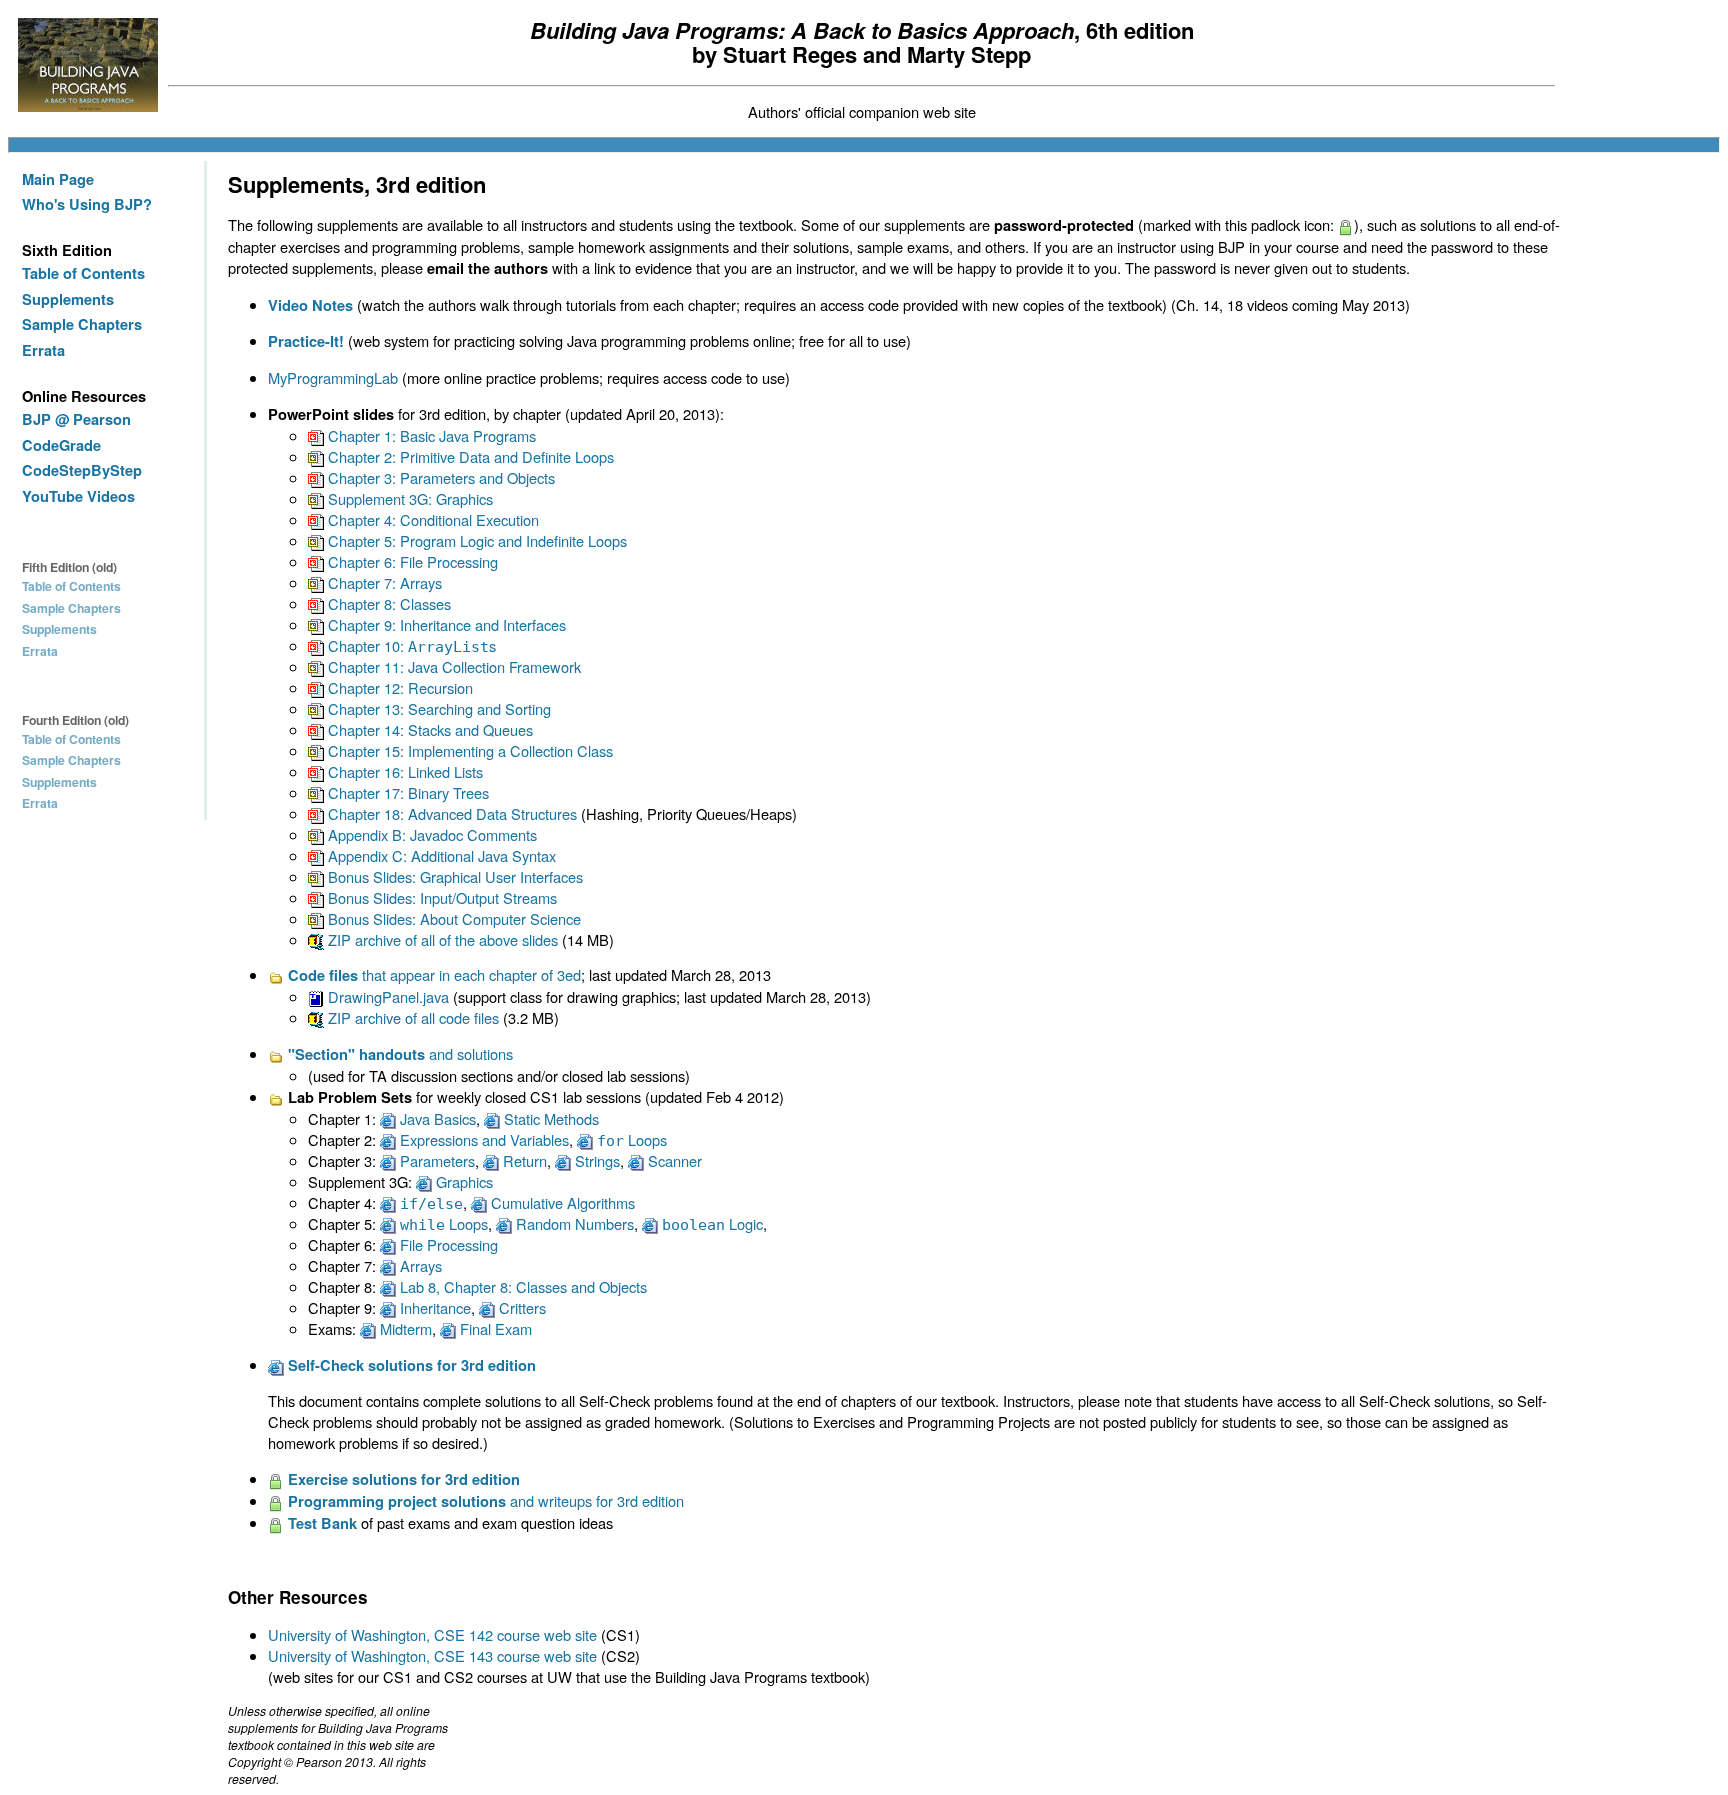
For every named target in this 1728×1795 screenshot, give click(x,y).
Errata (43, 350)
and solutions (400, 1053)
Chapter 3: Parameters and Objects (439, 477)
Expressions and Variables (482, 1139)
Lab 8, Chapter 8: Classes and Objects (521, 1286)
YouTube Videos (78, 496)
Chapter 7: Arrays (383, 582)
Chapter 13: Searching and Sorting (437, 708)
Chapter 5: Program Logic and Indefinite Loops (475, 540)
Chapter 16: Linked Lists (403, 771)
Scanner (673, 1160)
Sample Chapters (82, 324)
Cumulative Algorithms (561, 1202)
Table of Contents (83, 273)
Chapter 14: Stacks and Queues (428, 729)
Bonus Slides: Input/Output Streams (440, 897)
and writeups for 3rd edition (486, 1500)
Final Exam (494, 1328)
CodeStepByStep (82, 470)
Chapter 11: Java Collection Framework (452, 666)
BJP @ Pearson (76, 419)
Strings (595, 1160)
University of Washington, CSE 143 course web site (432, 1655)
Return (523, 1160)
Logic (712, 1223)
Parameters (435, 1160)
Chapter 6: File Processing (411, 561)
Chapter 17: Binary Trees (406, 792)
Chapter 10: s (410, 645)
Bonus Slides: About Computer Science (452, 918)
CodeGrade (61, 445)
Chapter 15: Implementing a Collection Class (468, 750)
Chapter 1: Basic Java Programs (430, 435)
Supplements (68, 299)
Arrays (419, 1265)
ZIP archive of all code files (411, 1017)
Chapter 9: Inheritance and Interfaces (445, 624)
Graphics (462, 1181)
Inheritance (433, 1307)
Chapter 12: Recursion (398, 687)
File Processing (447, 1244)
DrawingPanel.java (386, 996)
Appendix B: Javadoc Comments (430, 834)
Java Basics (436, 1118)
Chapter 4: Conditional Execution (431, 519)
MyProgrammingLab (333, 377)
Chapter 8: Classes (387, 603)
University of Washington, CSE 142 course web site (432, 1634)
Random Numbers (573, 1223)
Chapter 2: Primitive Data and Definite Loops (469, 456)
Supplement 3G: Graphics (408, 498)
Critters (520, 1307)
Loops (632, 1139)
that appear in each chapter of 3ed (434, 974)
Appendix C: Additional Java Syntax (440, 855)
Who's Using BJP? (87, 204)
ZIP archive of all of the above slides (441, 939)
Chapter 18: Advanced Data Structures (450, 813)
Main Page (58, 179)
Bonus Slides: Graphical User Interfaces (453, 876)
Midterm (404, 1328)
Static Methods (549, 1118)
